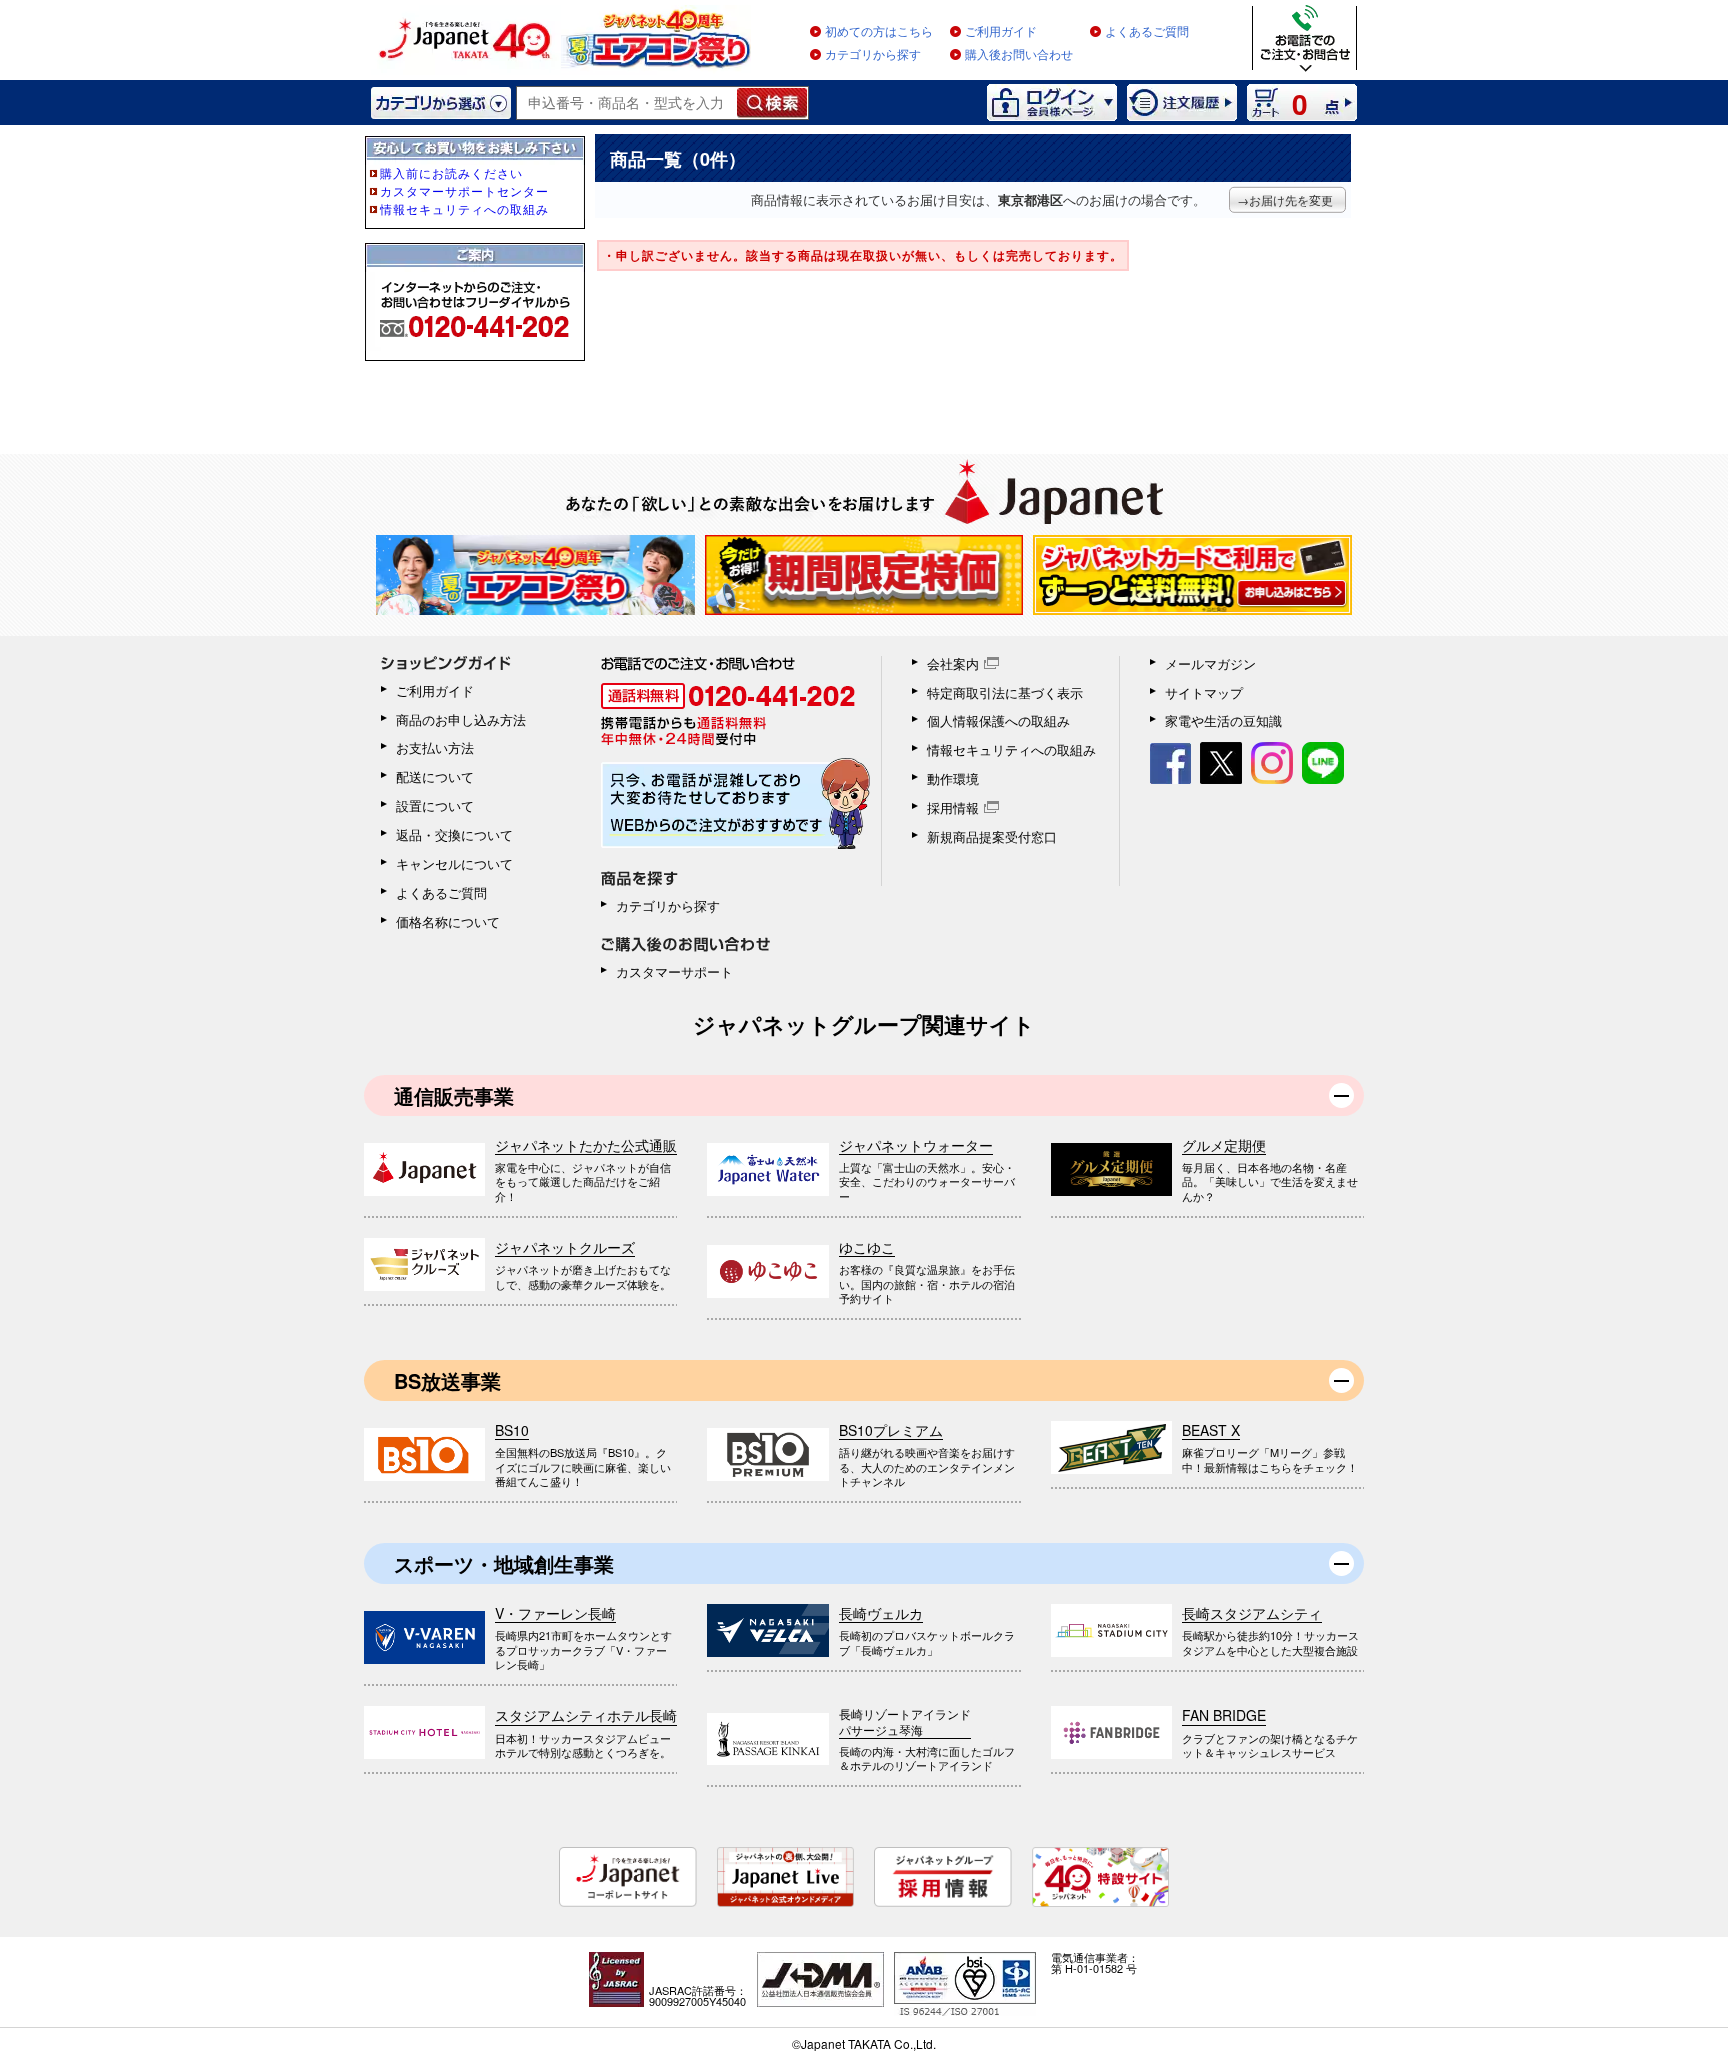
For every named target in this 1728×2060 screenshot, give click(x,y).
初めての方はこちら (879, 32)
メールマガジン (1210, 663)
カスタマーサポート (674, 971)
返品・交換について (454, 834)
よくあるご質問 (1147, 32)
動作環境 (953, 778)
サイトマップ (1204, 692)
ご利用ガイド (1001, 32)
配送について (435, 776)
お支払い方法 (435, 747)
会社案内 (953, 663)
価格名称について (448, 921)
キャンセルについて (454, 863)
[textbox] (627, 103)
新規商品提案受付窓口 (992, 836)
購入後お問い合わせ (1019, 55)
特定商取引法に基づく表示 (1005, 692)
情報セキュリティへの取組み (1011, 749)
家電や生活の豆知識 (1223, 720)
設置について (435, 805)
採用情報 (953, 807)
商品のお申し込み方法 (461, 719)
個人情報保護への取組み (998, 720)
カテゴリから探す (873, 55)
